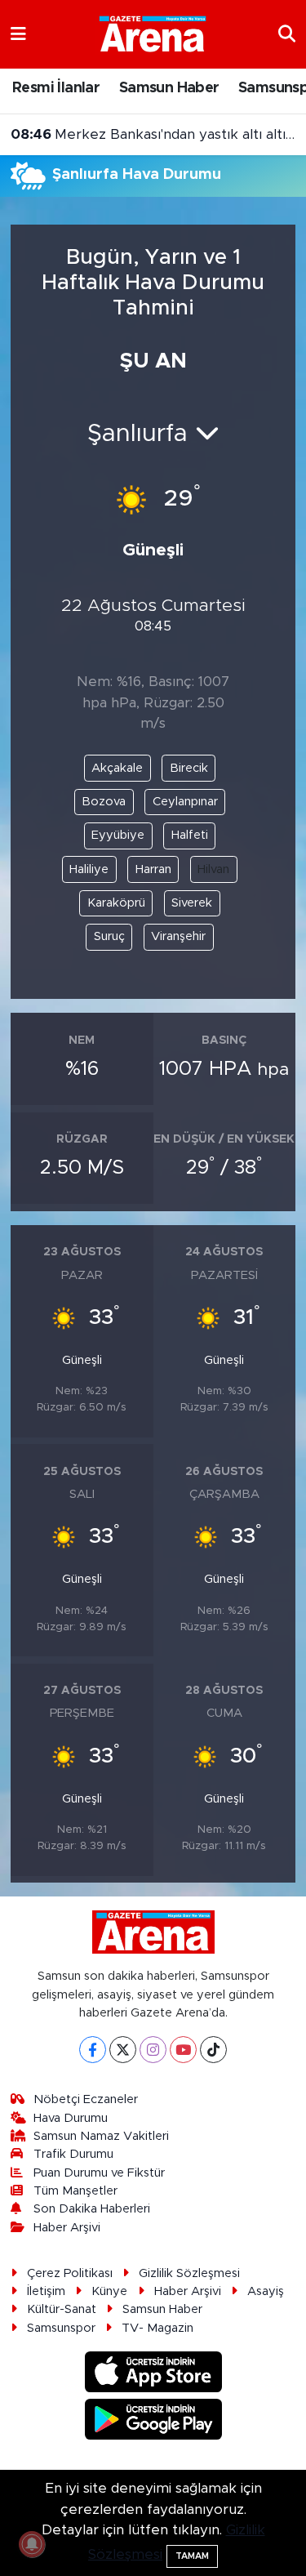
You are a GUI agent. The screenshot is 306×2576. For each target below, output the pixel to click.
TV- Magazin (157, 2328)
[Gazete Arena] (153, 33)
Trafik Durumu (73, 2154)
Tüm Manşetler (75, 2191)
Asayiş (266, 2291)
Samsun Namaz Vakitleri (101, 2136)
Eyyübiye (118, 835)
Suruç (109, 936)
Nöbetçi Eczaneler (86, 2099)
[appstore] (153, 2375)
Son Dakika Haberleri (92, 2209)
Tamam (192, 2556)
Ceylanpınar (185, 802)
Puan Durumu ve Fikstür (99, 2173)
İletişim (46, 2291)
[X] (123, 2050)
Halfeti (190, 835)
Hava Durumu (71, 2118)
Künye (109, 2291)
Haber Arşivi (67, 2228)
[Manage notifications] (32, 2544)
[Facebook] (93, 2050)
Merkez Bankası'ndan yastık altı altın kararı (153, 134)
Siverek (192, 903)
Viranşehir (178, 936)
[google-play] (153, 2422)
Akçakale (117, 768)
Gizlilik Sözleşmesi (189, 2273)
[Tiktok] (213, 2050)
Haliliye (89, 869)
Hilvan (213, 869)
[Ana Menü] (18, 34)
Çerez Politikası (70, 2273)
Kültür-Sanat (62, 2309)
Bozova (104, 802)
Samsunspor (61, 2328)
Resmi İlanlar (56, 88)
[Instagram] (153, 2050)
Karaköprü (116, 903)
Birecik (189, 768)
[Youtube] (183, 2050)
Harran (153, 869)
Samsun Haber (169, 88)
